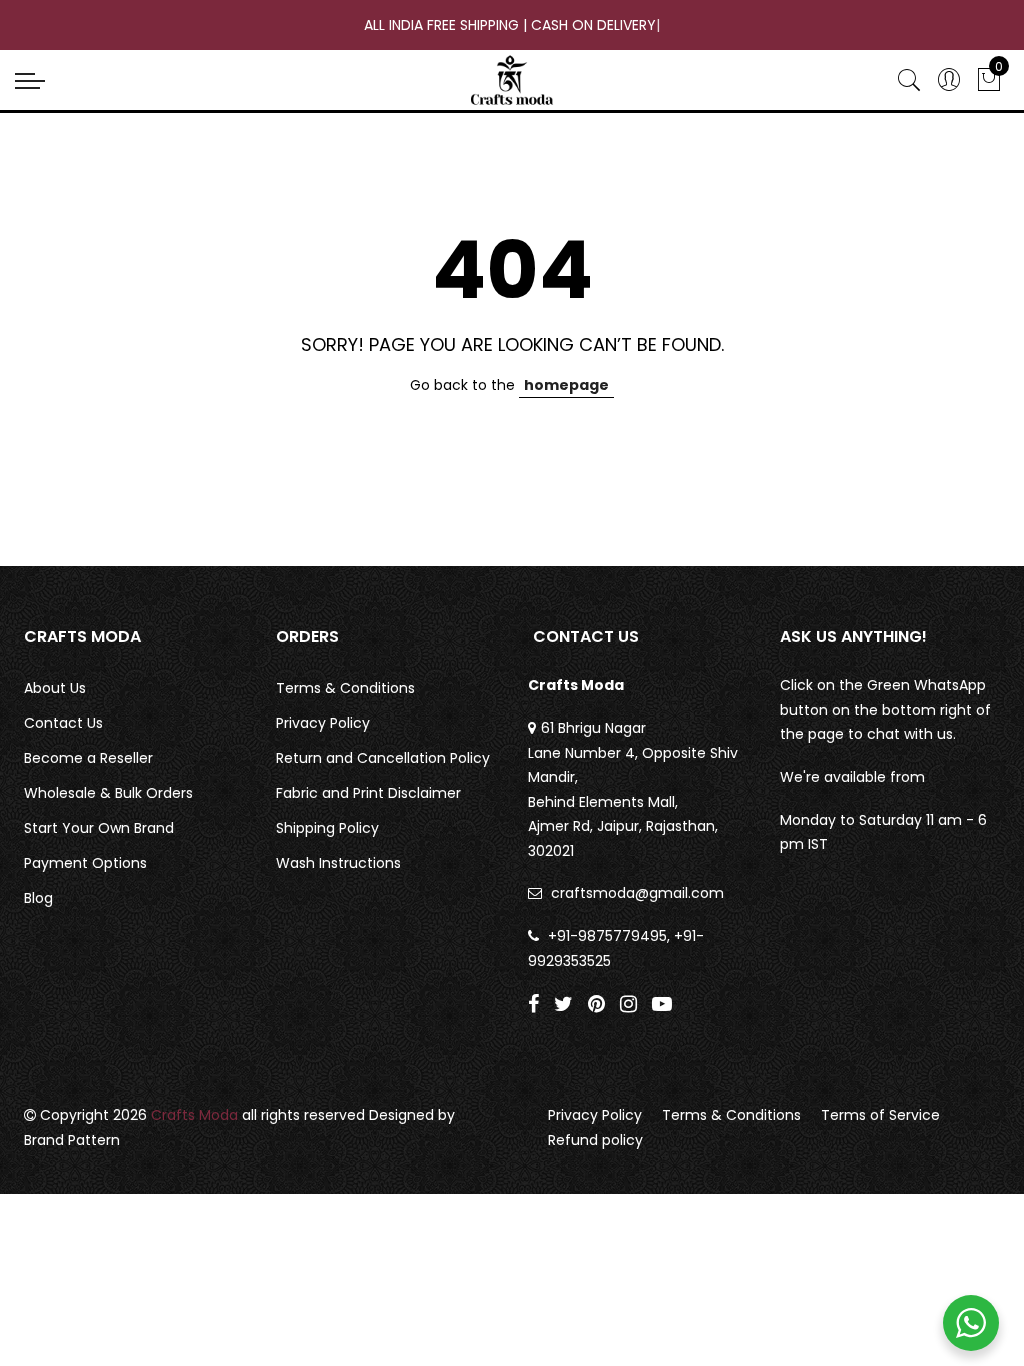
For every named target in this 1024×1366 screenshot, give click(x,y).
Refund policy (595, 1140)
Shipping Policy (327, 828)
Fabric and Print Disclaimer (368, 793)
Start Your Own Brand (99, 828)
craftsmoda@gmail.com (637, 893)
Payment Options (85, 863)
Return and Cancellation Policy (383, 758)
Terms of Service (880, 1115)
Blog (38, 898)
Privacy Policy (323, 723)
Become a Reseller (88, 758)
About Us (55, 688)
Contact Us (63, 723)
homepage (566, 385)
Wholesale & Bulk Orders (108, 793)
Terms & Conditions (345, 688)
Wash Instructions (338, 863)
